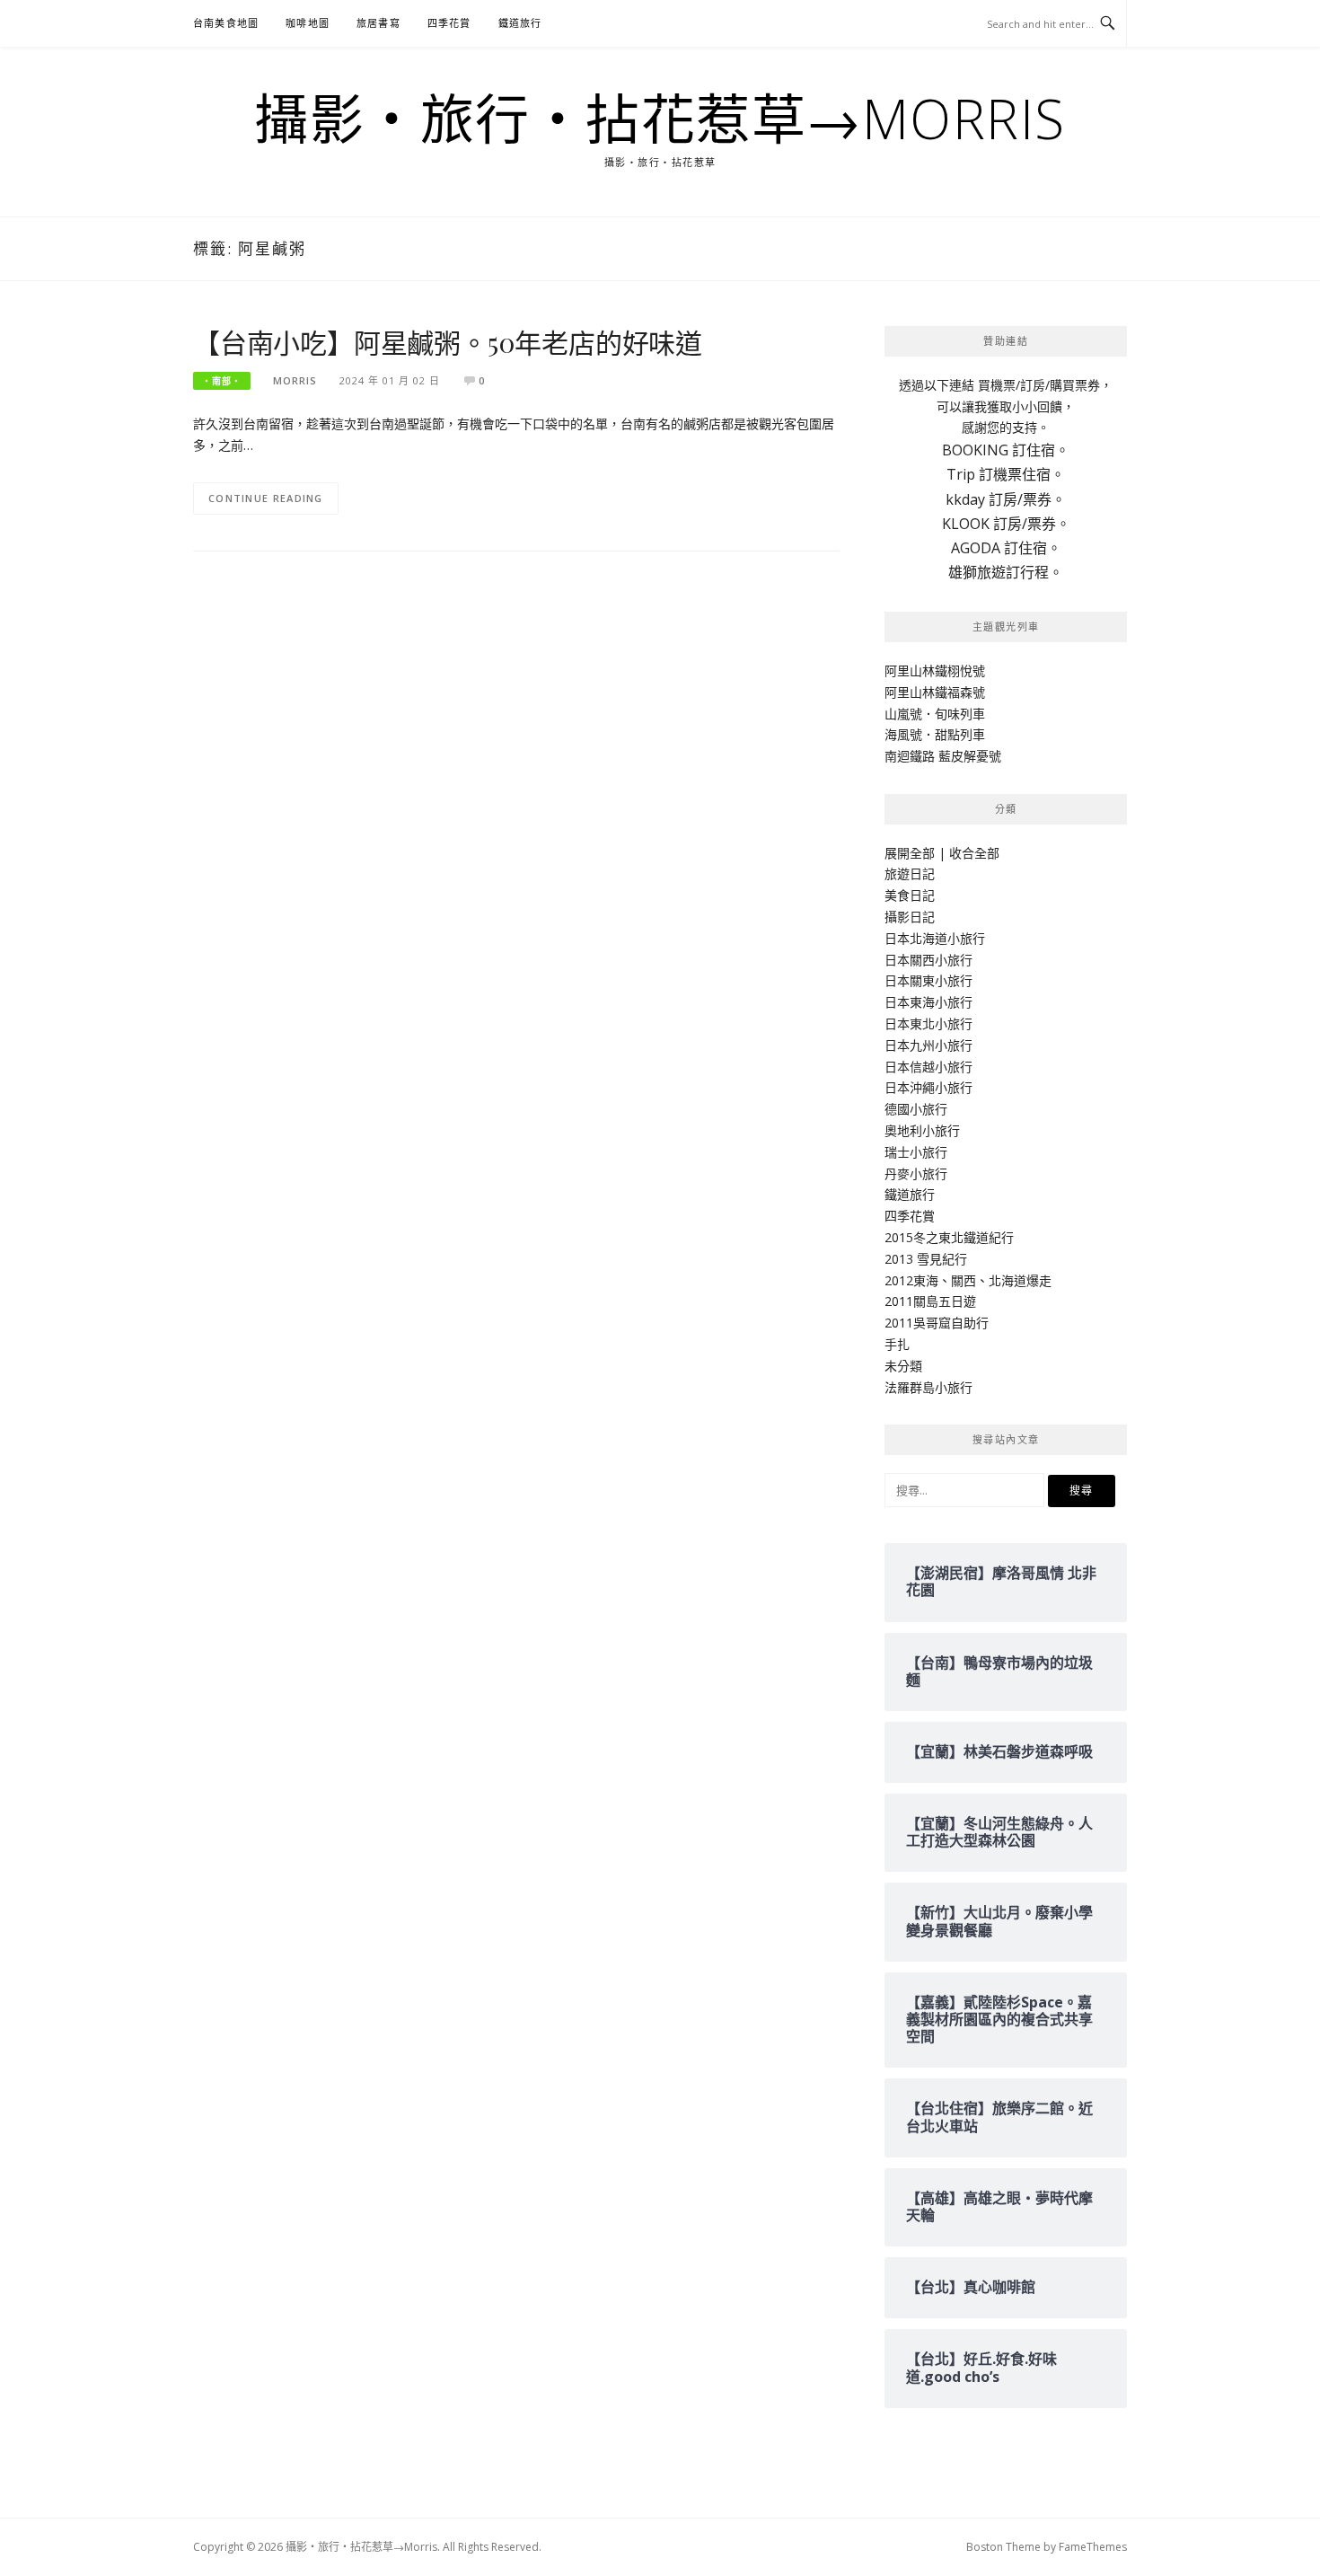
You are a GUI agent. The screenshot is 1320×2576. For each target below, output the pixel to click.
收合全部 (974, 853)
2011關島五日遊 (930, 1301)
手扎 (897, 1344)
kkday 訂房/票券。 (1006, 499)
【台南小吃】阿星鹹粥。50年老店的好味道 (448, 342)
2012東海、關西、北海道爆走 (968, 1280)
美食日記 (910, 895)
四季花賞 (449, 23)
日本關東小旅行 (928, 980)
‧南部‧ (222, 381)
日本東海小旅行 (928, 1002)
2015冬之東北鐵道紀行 (949, 1237)
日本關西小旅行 (928, 960)
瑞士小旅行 (916, 1152)
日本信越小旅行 (928, 1067)
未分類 (903, 1366)
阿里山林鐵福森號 (935, 692)
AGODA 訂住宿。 (1006, 548)
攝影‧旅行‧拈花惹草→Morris (660, 119)
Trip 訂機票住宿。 (1006, 474)
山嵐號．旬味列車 (935, 714)
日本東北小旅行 (928, 1023)
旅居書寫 (378, 23)
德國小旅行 (916, 1109)
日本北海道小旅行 (935, 938)
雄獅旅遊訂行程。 (1006, 572)
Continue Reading (266, 498)
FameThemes (1093, 2547)
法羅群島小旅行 (928, 1387)
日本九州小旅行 (928, 1045)
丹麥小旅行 (916, 1173)
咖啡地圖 (308, 23)
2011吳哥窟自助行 (937, 1323)
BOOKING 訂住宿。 (1006, 450)
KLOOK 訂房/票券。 (1006, 524)
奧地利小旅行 (922, 1130)
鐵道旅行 (520, 23)
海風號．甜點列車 (935, 734)
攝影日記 (910, 917)
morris (295, 380)
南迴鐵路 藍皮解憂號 (943, 756)
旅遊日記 (910, 873)
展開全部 (910, 853)
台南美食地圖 (226, 23)
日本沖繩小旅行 (928, 1087)
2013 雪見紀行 (926, 1259)
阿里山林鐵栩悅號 (935, 670)
